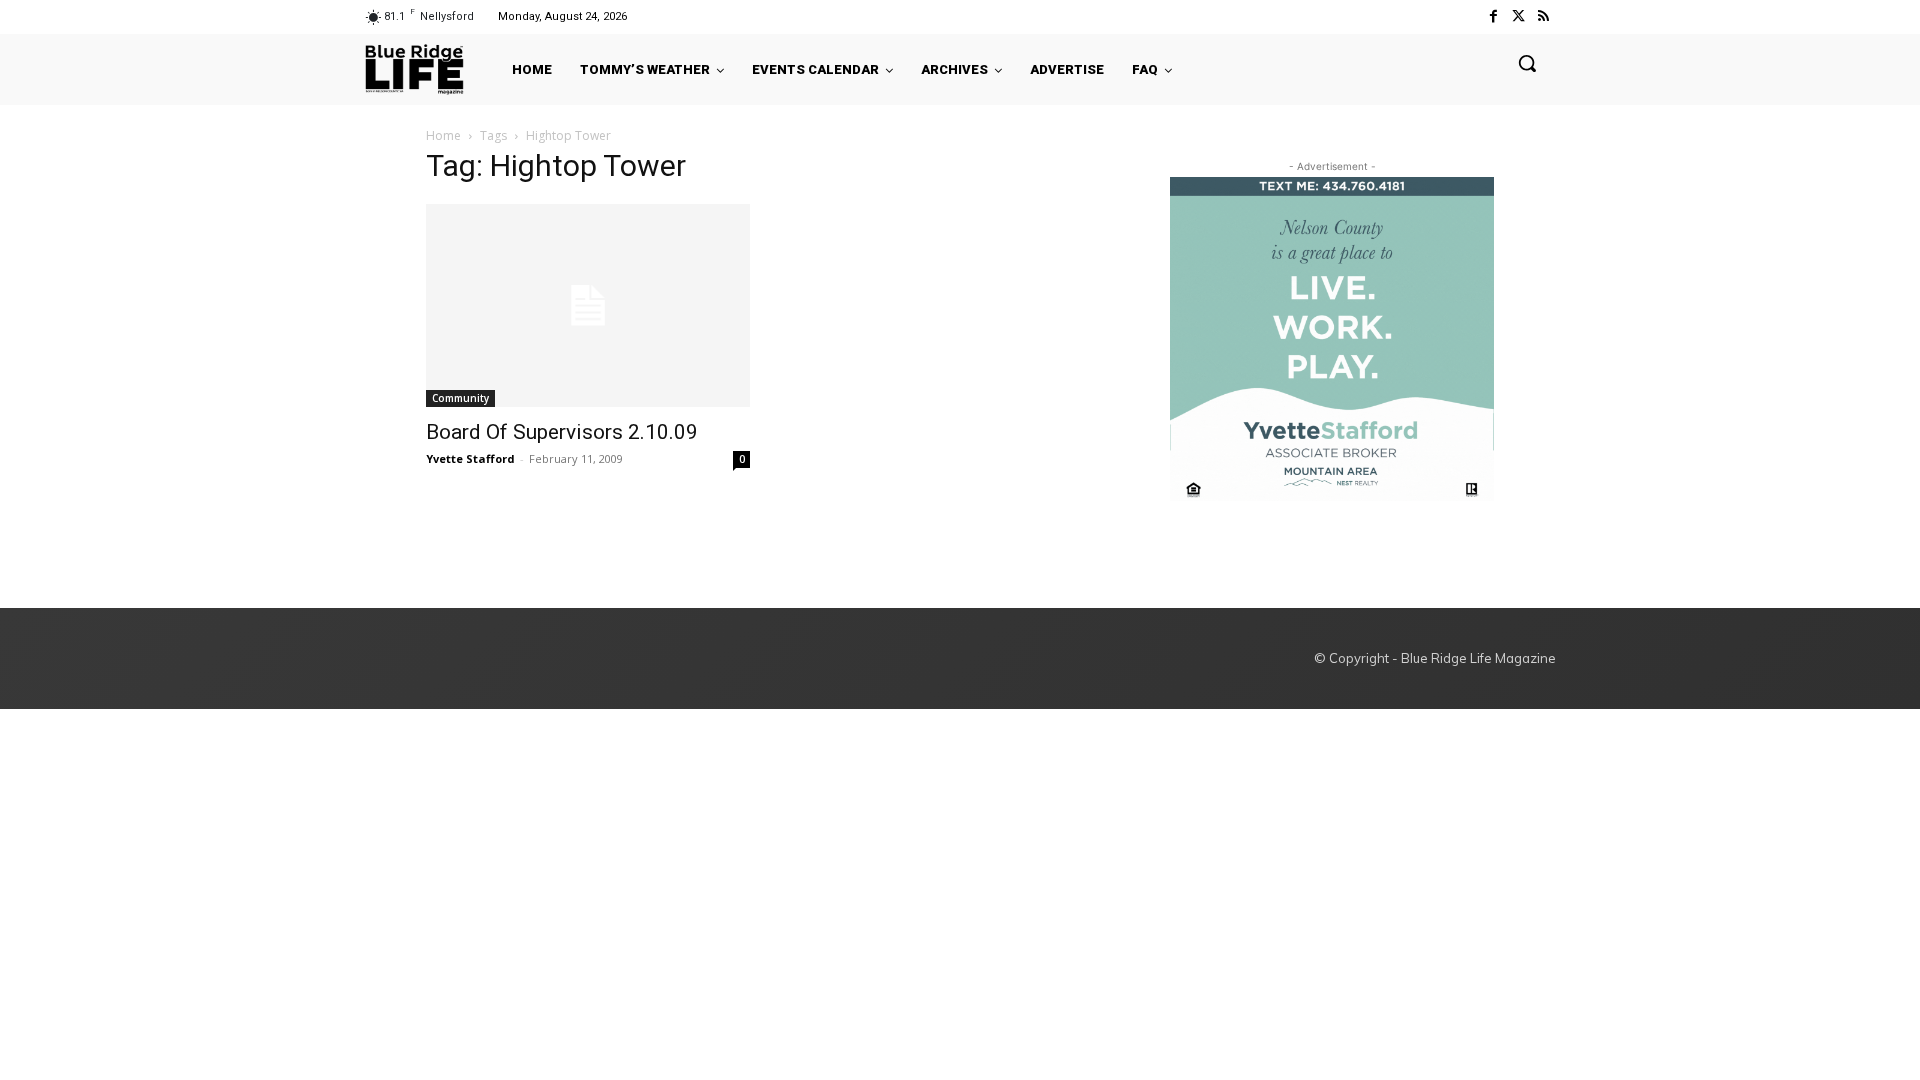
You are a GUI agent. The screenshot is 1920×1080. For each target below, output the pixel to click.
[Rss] (1543, 16)
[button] (1527, 63)
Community (460, 398)
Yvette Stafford (470, 458)
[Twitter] (1518, 16)
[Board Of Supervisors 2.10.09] (588, 305)
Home (443, 135)
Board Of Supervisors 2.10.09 (562, 432)
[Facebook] (1492, 16)
